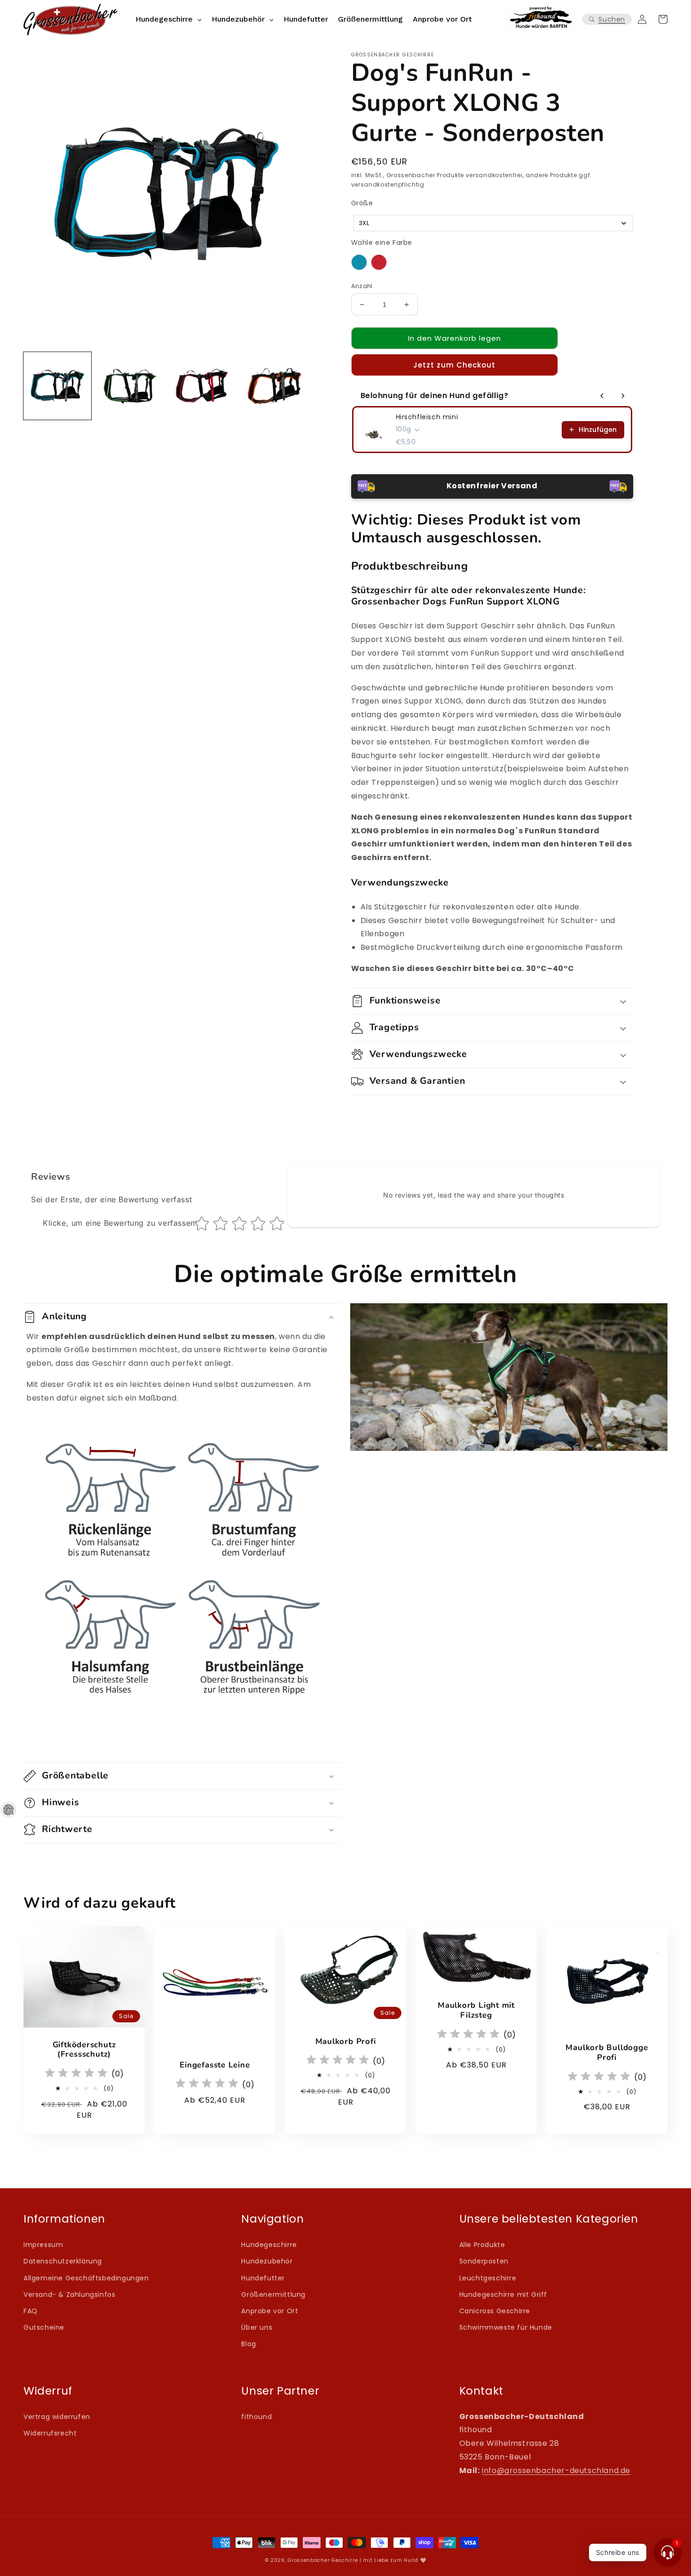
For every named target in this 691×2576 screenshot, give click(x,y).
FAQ (31, 2311)
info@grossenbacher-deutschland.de (556, 2470)
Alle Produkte (482, 2245)
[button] (607, 20)
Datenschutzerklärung (63, 2261)
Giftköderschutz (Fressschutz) (84, 2050)
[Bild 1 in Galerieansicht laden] (57, 386)
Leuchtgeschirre (488, 2278)
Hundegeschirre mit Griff (503, 2294)
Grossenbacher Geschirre (323, 2560)
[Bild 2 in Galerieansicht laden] (130, 386)
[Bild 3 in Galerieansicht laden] (202, 386)
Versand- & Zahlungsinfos (69, 2294)
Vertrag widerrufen (57, 2417)
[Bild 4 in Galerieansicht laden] (275, 386)
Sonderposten (484, 2261)
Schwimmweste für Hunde (506, 2327)
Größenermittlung (273, 2294)
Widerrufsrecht (50, 2433)
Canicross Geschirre (495, 2311)
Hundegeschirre (269, 2245)
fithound (256, 2417)
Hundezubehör (267, 2261)
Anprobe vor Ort (270, 2311)
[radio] (359, 262)
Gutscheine (44, 2327)
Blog (248, 2344)
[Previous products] (602, 396)
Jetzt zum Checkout (454, 365)
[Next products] (623, 396)
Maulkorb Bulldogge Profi (607, 2053)
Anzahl (362, 286)
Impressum (43, 2245)
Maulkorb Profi (346, 2042)
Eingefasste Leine (215, 2065)
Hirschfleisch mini (427, 417)
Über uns (257, 2327)
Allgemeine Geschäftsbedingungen (86, 2278)
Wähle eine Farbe (382, 243)
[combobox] (493, 223)
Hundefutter (263, 2278)
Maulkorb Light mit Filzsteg (476, 2011)
